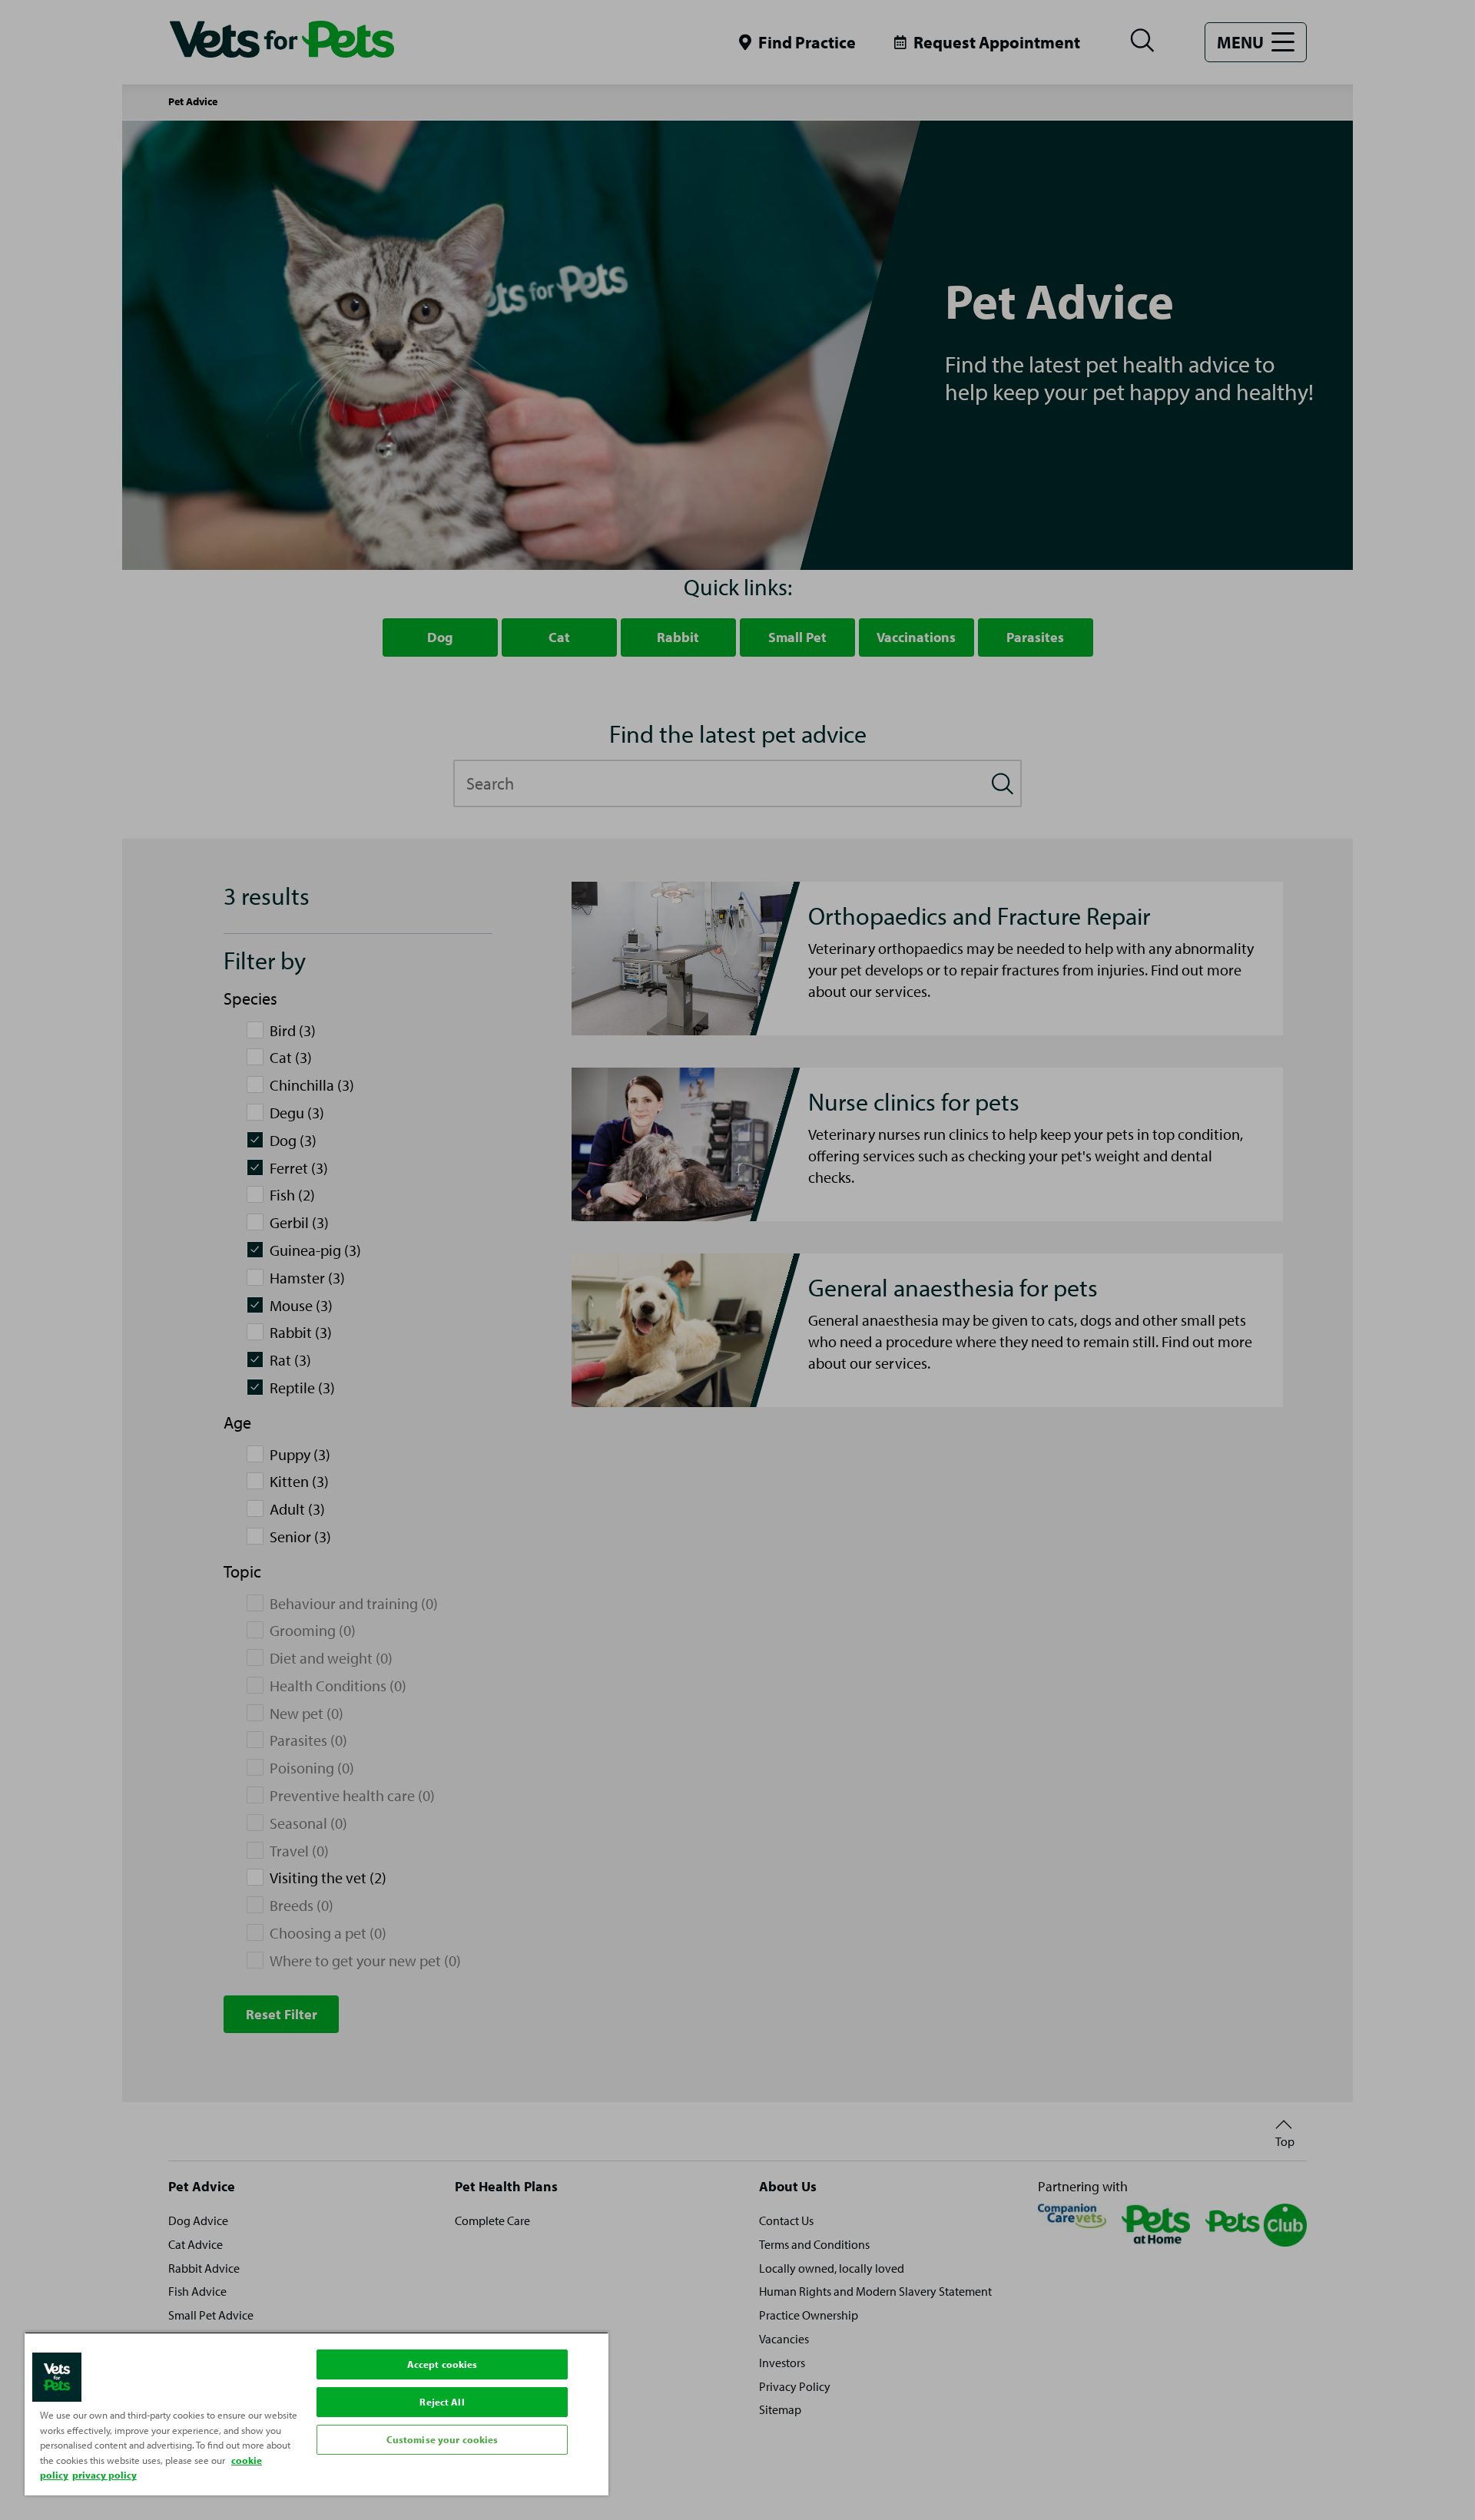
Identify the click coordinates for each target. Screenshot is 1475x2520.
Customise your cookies (442, 2439)
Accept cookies (442, 2364)
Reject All (442, 2402)
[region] (317, 2414)
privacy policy (104, 2475)
